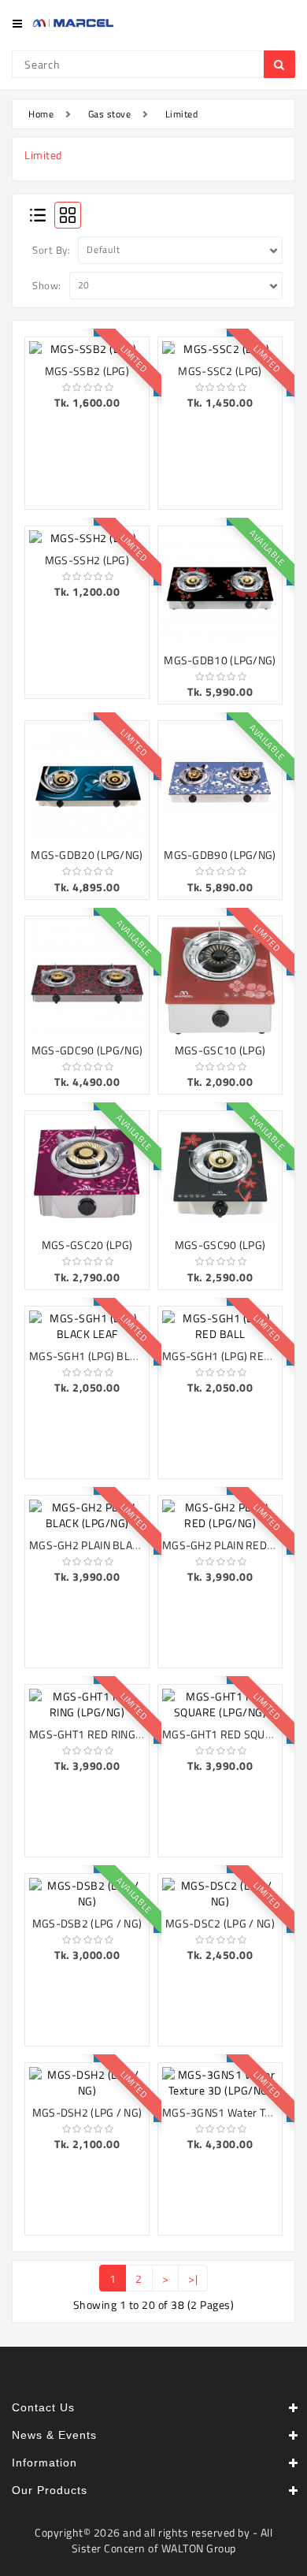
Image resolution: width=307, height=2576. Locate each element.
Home (41, 114)
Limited (182, 114)
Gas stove (110, 114)
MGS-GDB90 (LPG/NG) (220, 855)
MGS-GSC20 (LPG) (87, 1245)
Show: (47, 285)
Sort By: (51, 250)
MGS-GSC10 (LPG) (220, 1050)
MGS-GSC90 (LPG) (220, 1245)
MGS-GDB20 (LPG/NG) (87, 855)
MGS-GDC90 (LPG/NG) (87, 1050)
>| (193, 2279)
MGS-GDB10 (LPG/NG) (220, 660)
